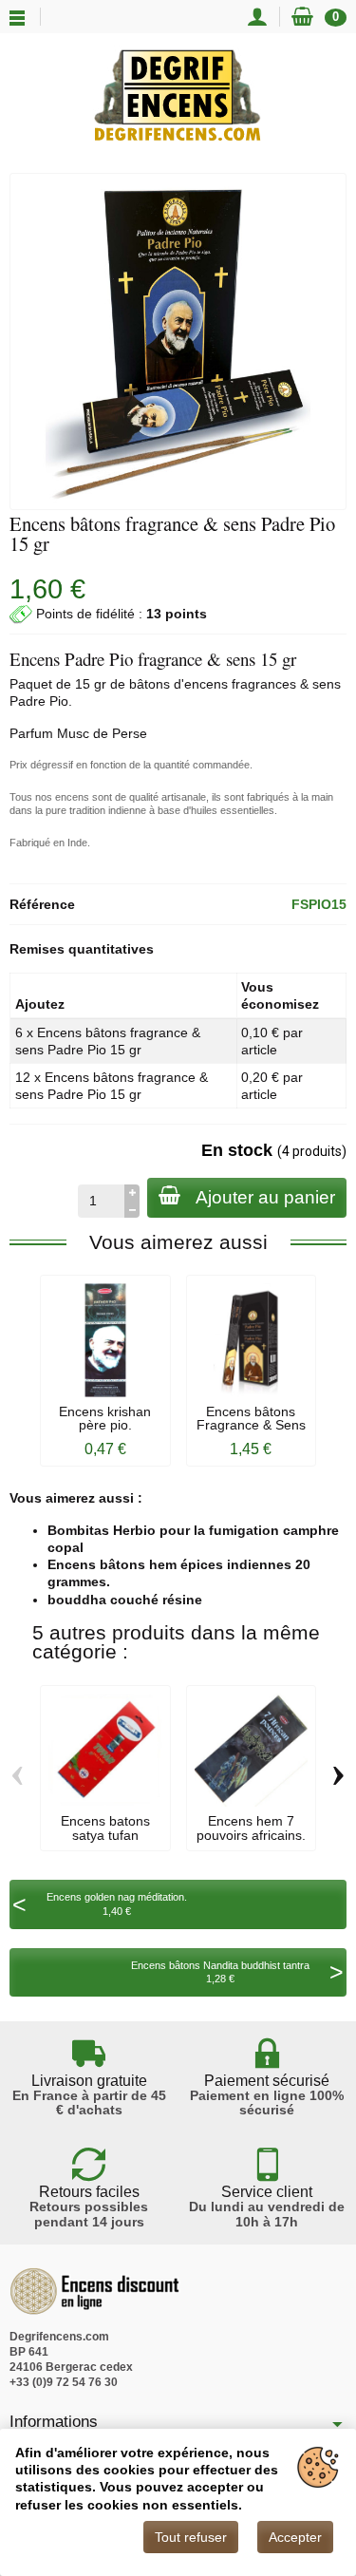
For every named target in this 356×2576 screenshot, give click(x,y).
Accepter (295, 2537)
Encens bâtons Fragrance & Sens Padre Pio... (251, 1425)
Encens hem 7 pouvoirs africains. (251, 1828)
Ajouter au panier (265, 1197)
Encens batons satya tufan (105, 1828)
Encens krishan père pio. (105, 1418)
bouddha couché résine (125, 1600)
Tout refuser (191, 2537)
